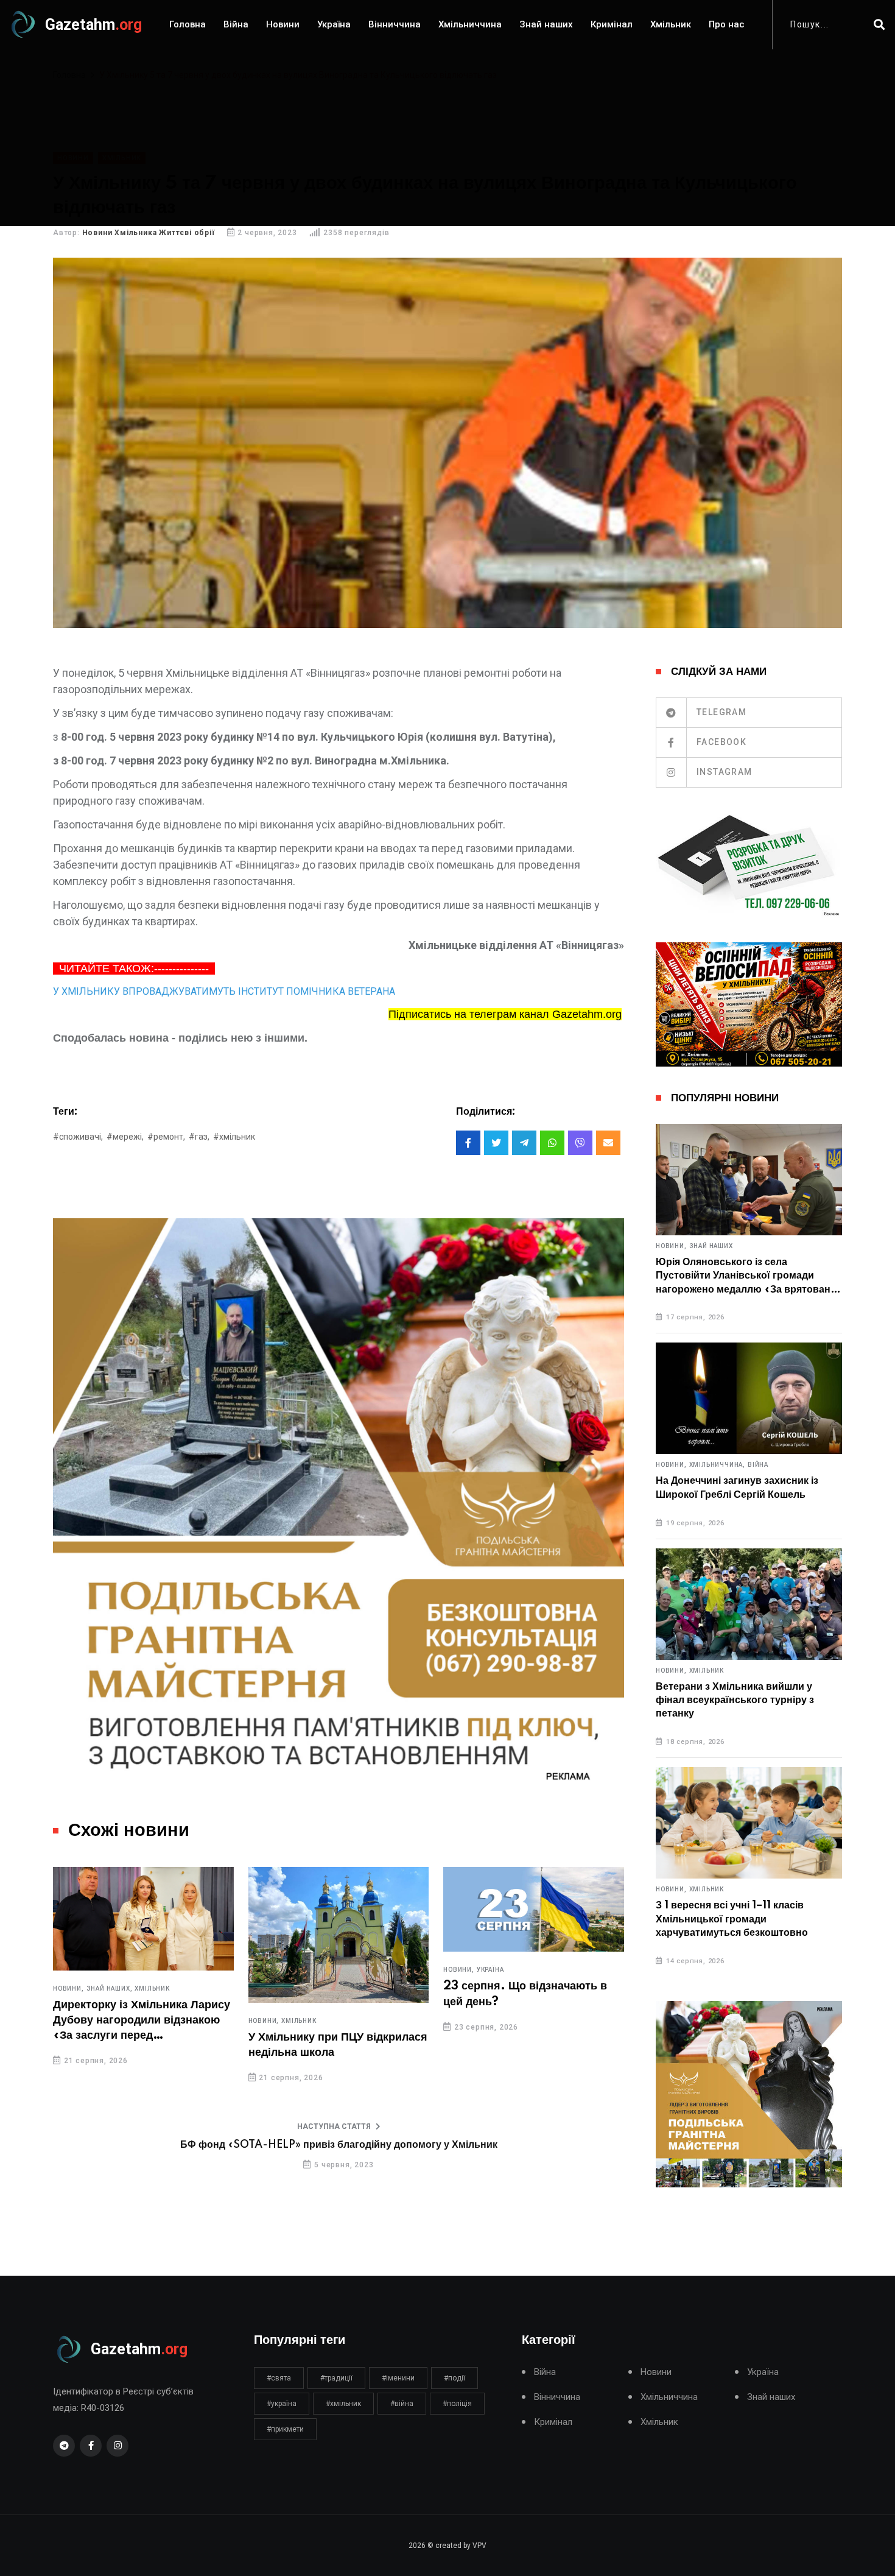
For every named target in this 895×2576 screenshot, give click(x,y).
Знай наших (546, 24)
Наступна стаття (334, 2126)
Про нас (727, 24)
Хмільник (671, 24)
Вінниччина (395, 24)
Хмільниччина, (717, 1465)
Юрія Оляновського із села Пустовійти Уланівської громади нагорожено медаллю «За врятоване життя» (746, 1276)
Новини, (68, 1989)
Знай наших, (110, 1989)
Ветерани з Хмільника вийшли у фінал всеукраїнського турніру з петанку (735, 1700)
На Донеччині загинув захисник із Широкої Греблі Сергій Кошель (737, 1487)
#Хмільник (234, 1137)
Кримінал (612, 24)
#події (455, 2378)
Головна (188, 24)
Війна (236, 24)
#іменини (398, 2378)
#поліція (457, 2404)
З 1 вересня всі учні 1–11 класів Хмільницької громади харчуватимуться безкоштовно (732, 1919)
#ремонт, (166, 1137)
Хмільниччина (470, 24)
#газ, (199, 1137)
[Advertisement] (447, 141)
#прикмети (285, 2429)
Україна (334, 24)
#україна (282, 2404)
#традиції (336, 2378)
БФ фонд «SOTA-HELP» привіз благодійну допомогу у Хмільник (339, 2145)
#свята (279, 2378)
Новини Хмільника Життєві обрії (149, 233)
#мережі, (125, 1137)
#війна (402, 2404)
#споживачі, (78, 1137)
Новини (283, 24)
